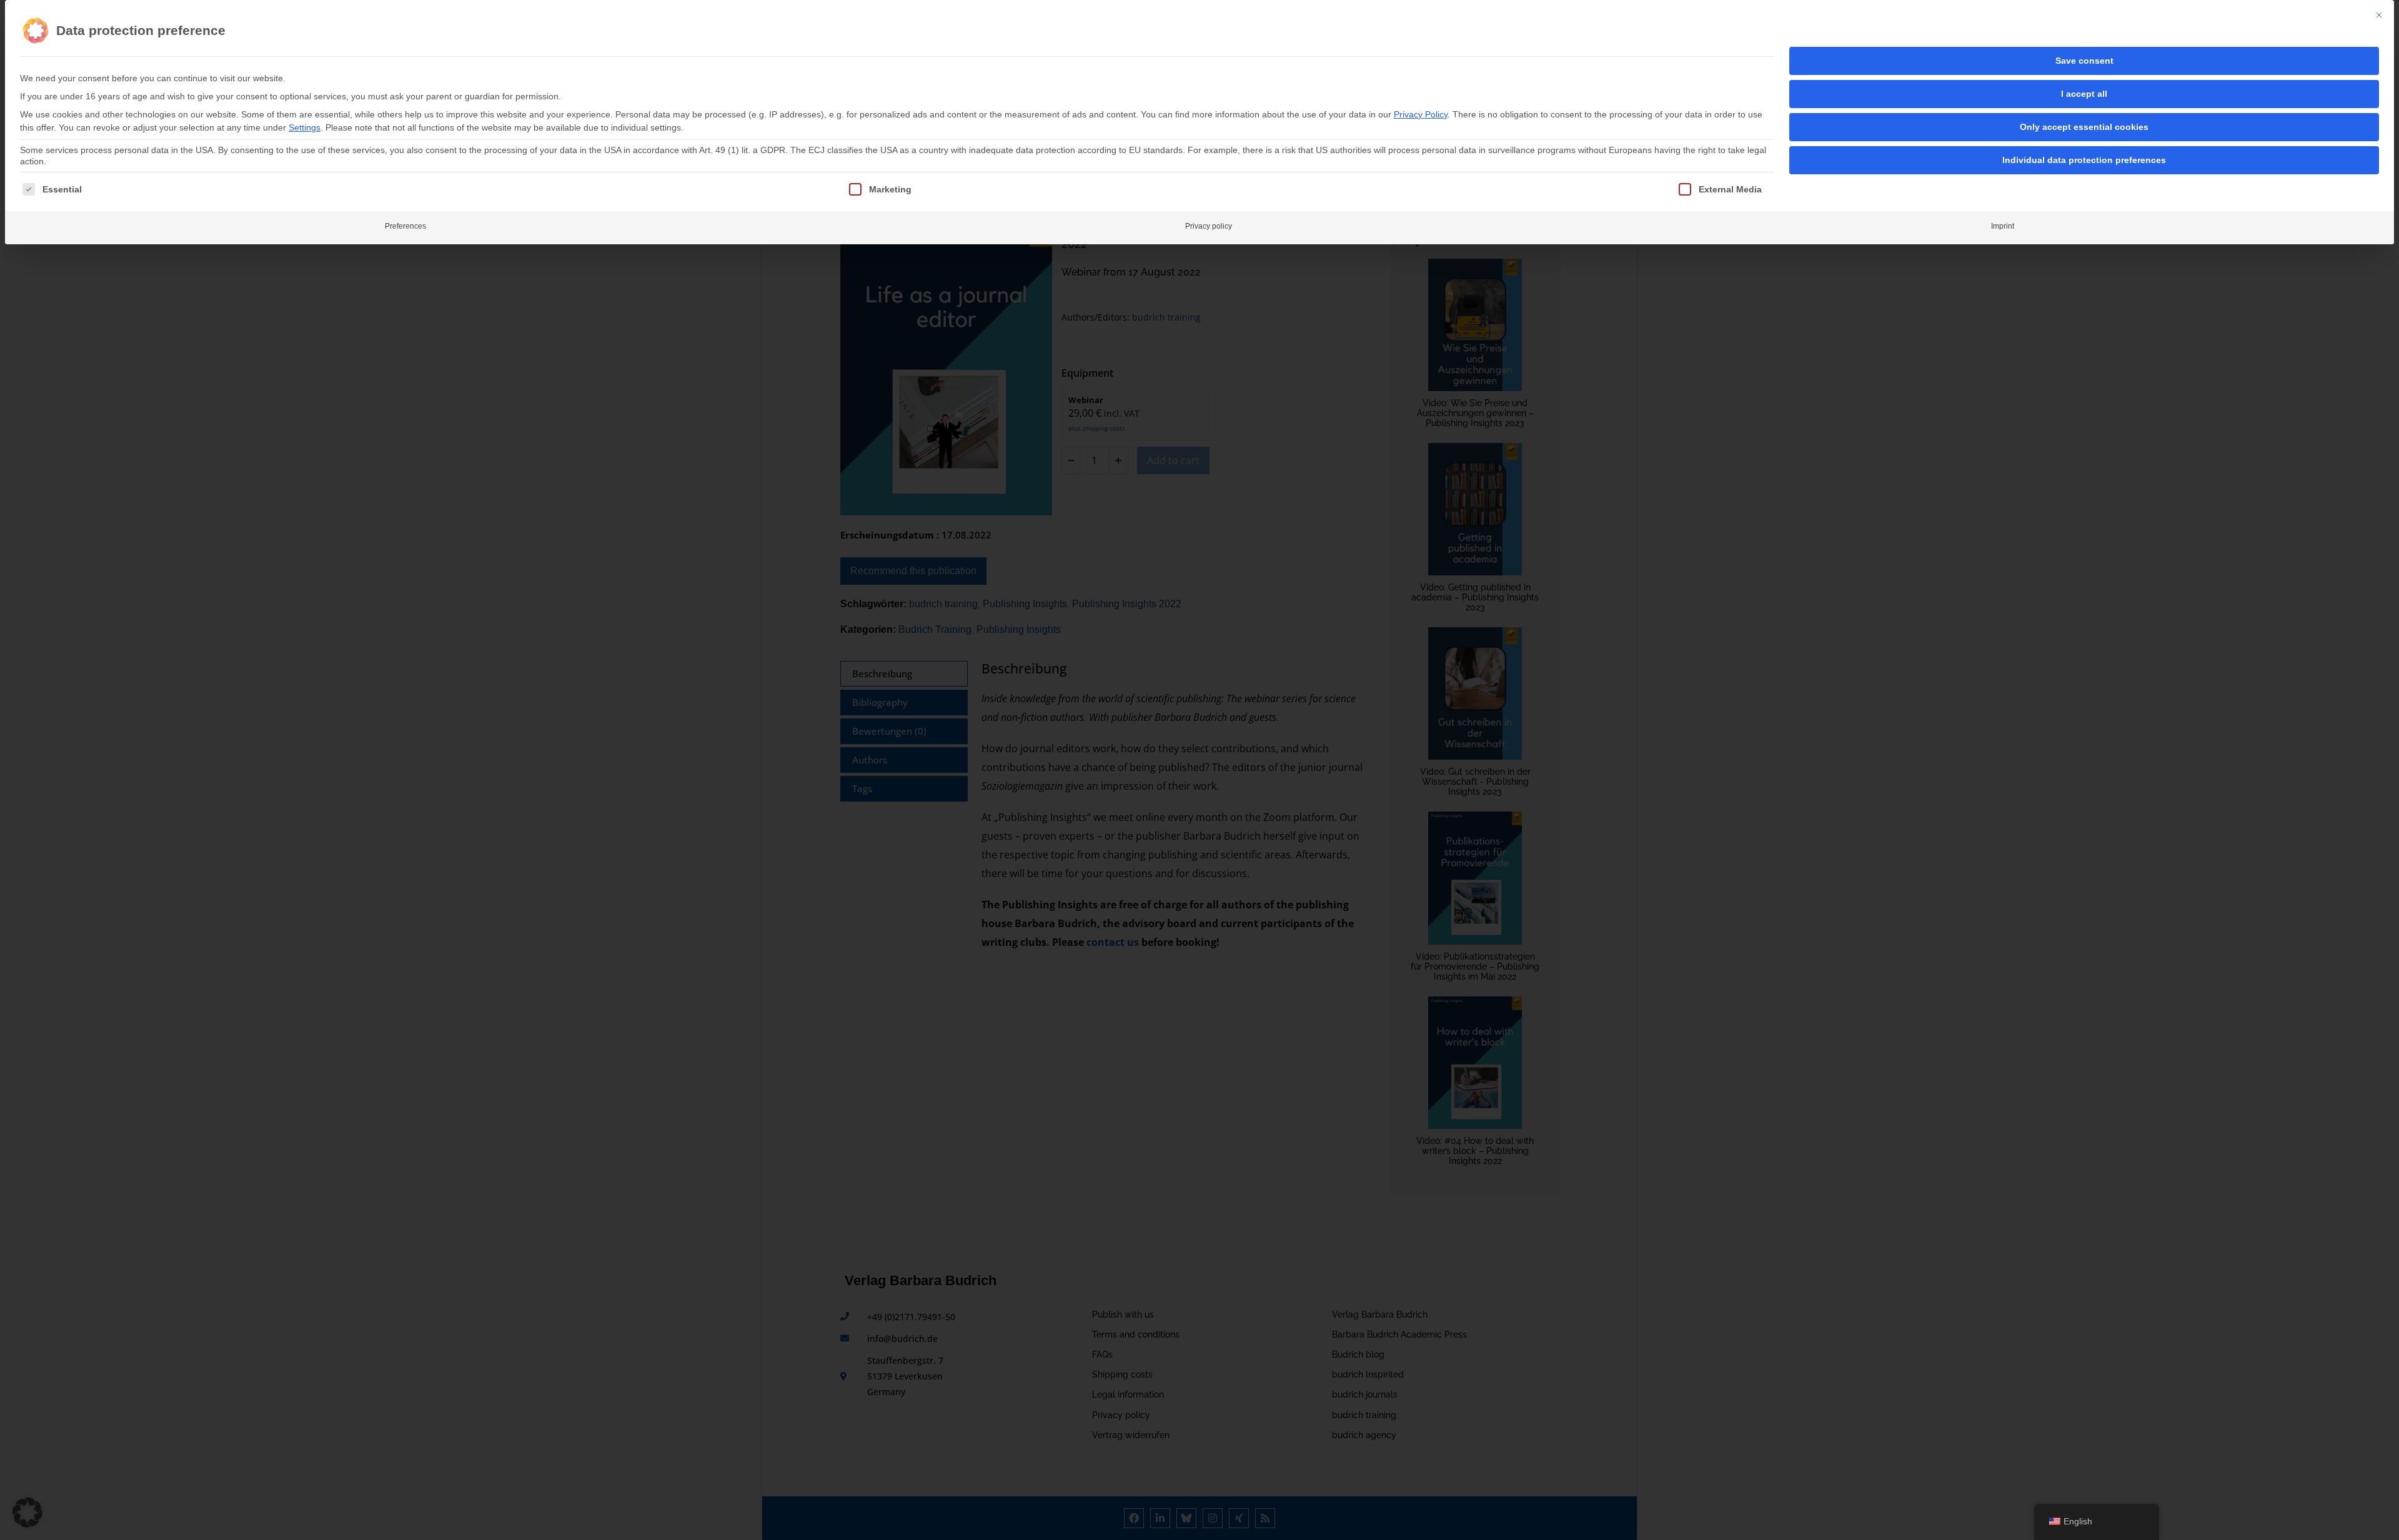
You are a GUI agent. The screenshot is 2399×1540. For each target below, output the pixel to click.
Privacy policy (1209, 226)
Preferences (405, 226)
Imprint (2003, 226)
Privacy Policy (1421, 114)
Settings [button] (305, 127)
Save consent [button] (2084, 61)
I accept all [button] (2084, 94)
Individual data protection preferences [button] (2084, 160)
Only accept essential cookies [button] (2084, 127)
